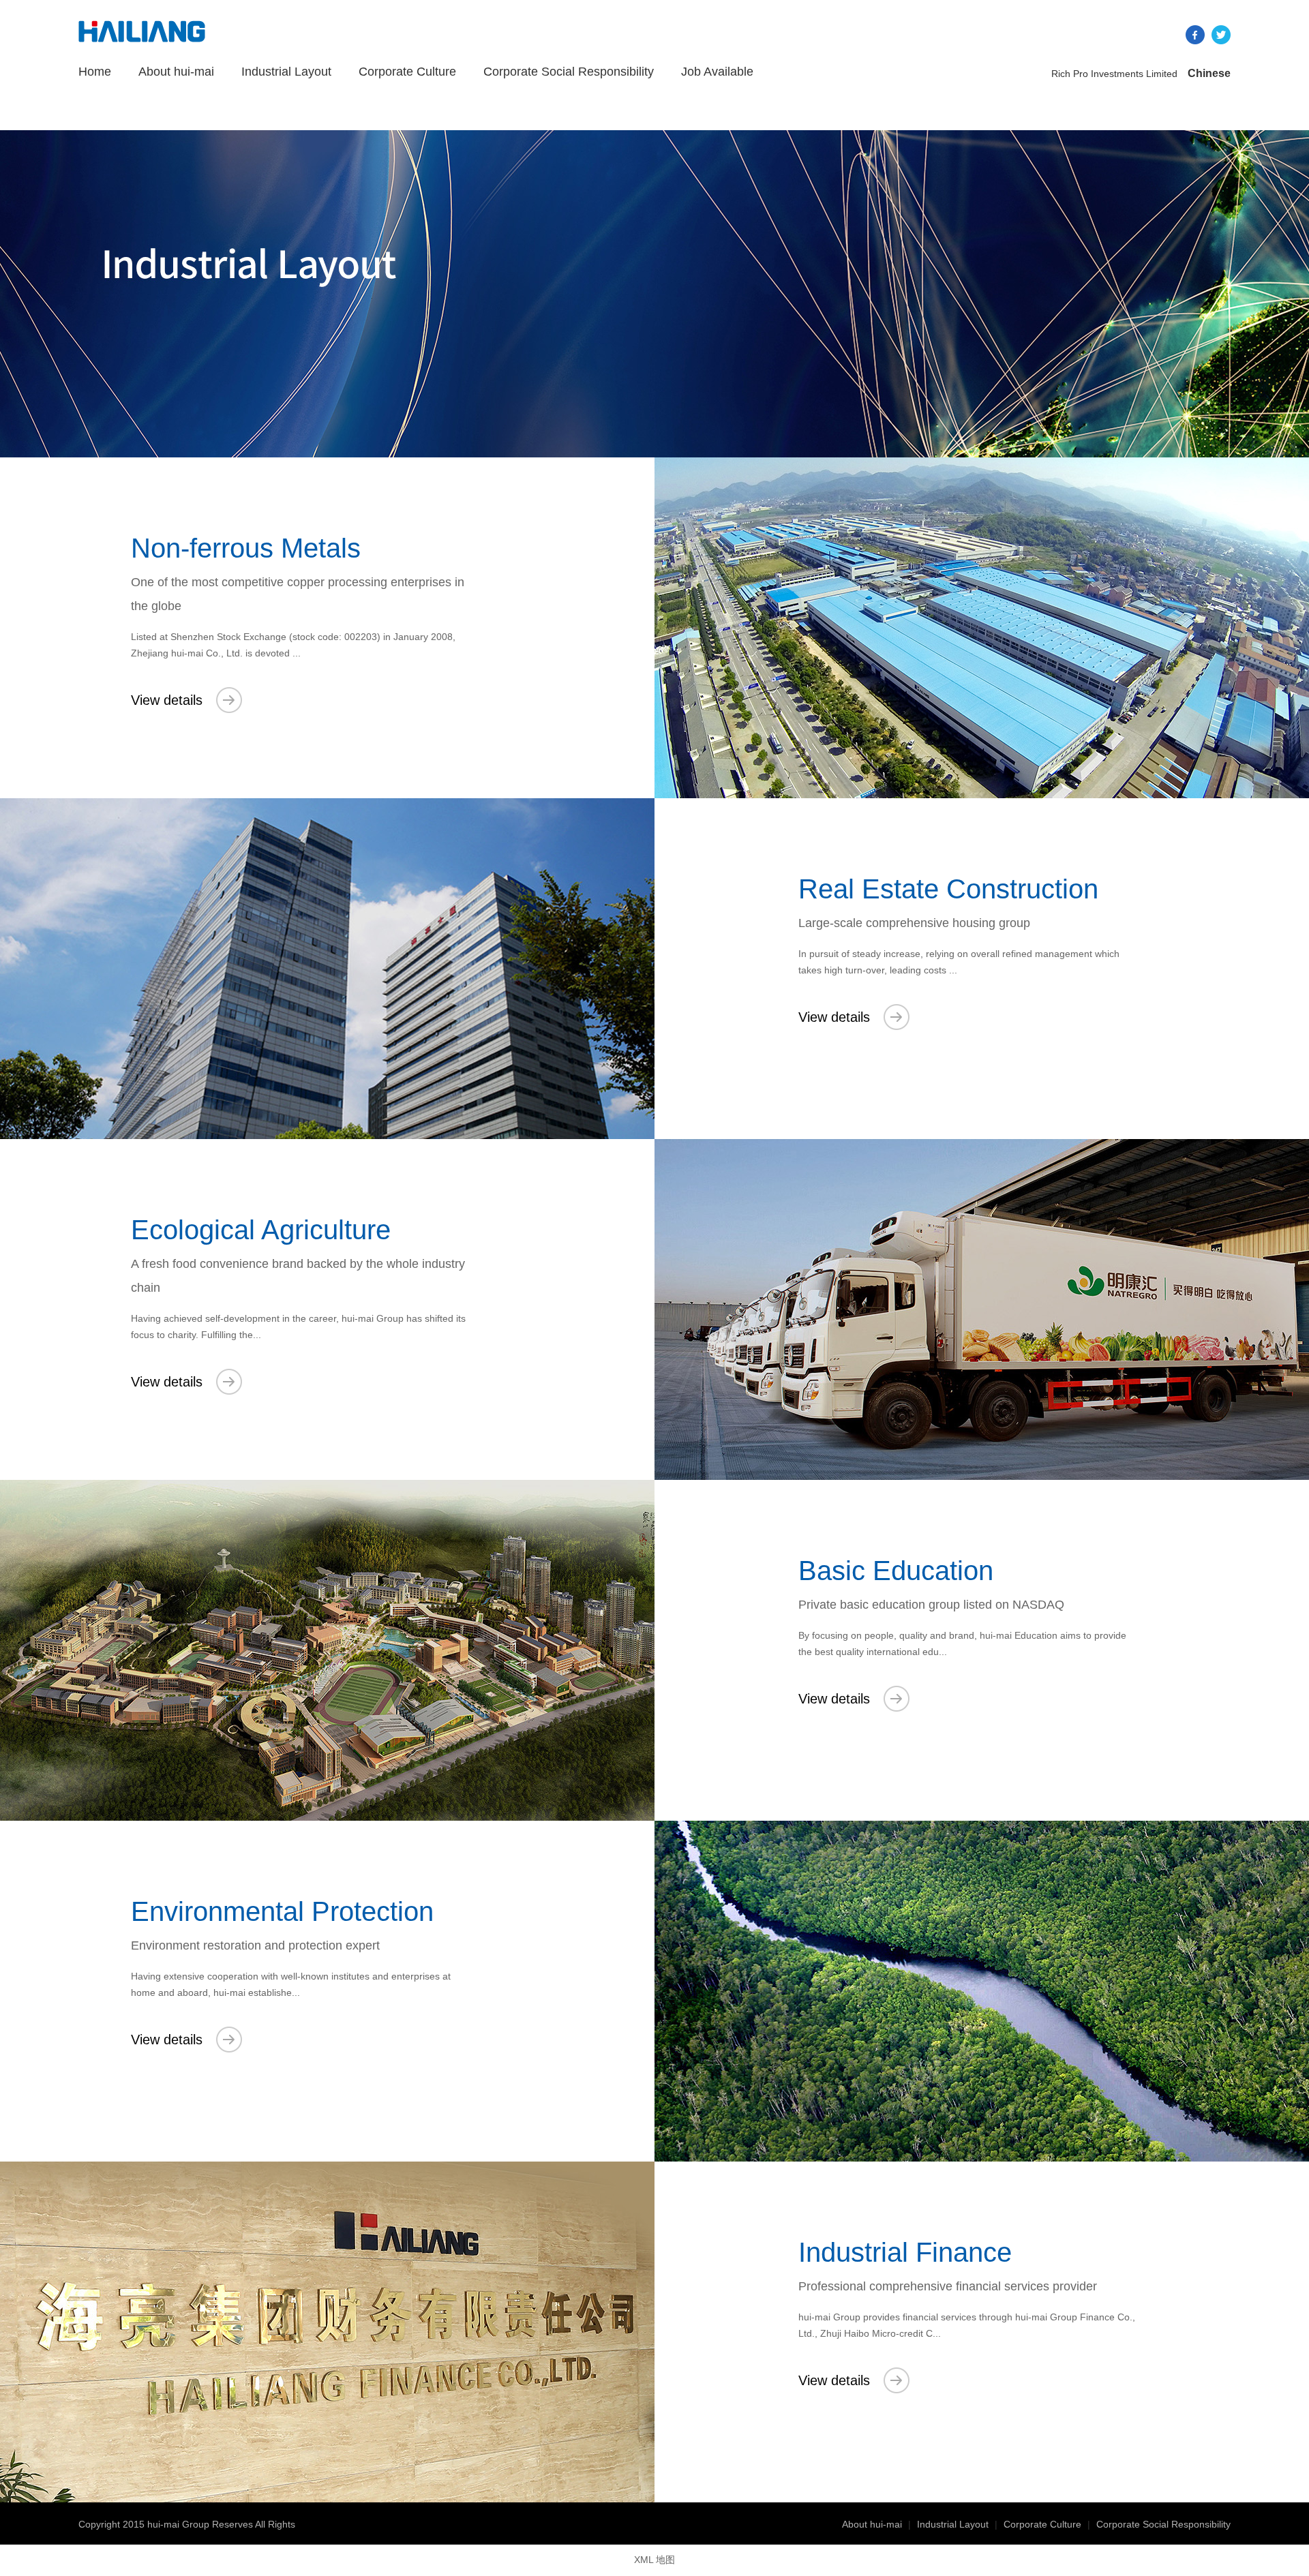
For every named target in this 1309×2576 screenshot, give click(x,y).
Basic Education (896, 1571)
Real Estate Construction (948, 889)
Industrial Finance (905, 2252)
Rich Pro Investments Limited (1114, 74)
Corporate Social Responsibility (569, 72)
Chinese (1209, 73)
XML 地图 (654, 2560)
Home (95, 72)
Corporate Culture (407, 72)
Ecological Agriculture (261, 1230)
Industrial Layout (286, 72)
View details (167, 700)
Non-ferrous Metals (246, 548)
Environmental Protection (282, 1911)
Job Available (717, 72)
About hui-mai (176, 72)
